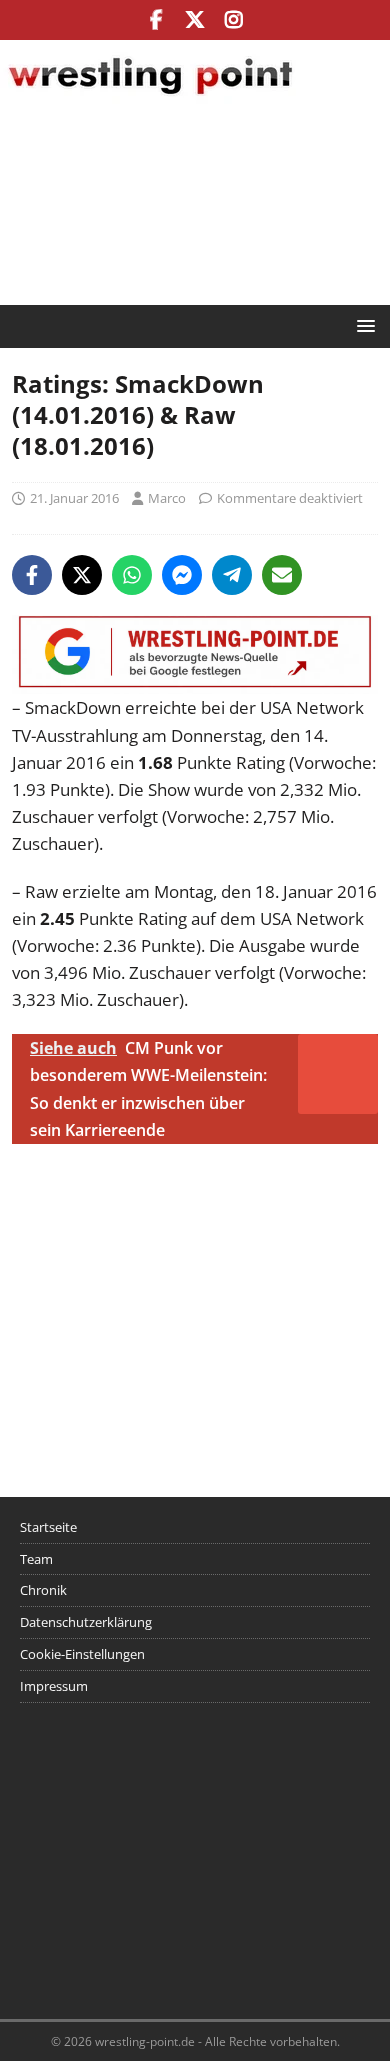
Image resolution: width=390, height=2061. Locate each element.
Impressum (54, 1686)
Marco (167, 498)
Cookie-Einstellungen (82, 1654)
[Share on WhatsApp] (132, 575)
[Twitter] (195, 20)
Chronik (43, 1590)
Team (36, 1559)
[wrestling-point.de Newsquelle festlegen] (195, 680)
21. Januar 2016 (74, 498)
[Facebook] (156, 20)
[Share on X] (82, 575)
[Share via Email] (282, 575)
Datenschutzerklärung (86, 1622)
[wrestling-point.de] (150, 97)
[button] (362, 325)
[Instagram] (234, 20)
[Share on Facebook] (32, 575)
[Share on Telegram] (232, 575)
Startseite (48, 1527)
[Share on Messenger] (182, 575)
